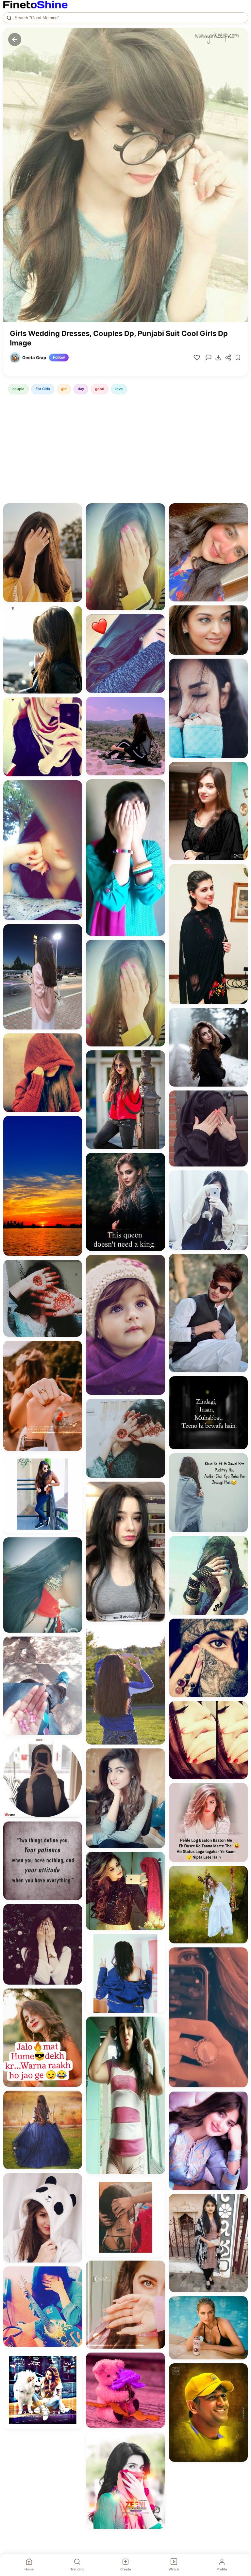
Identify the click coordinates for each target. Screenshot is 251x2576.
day (81, 389)
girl (64, 389)
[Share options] (75, 511)
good (100, 389)
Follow (59, 358)
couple (18, 389)
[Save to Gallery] (75, 522)
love (119, 389)
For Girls (43, 389)
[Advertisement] (125, 450)
